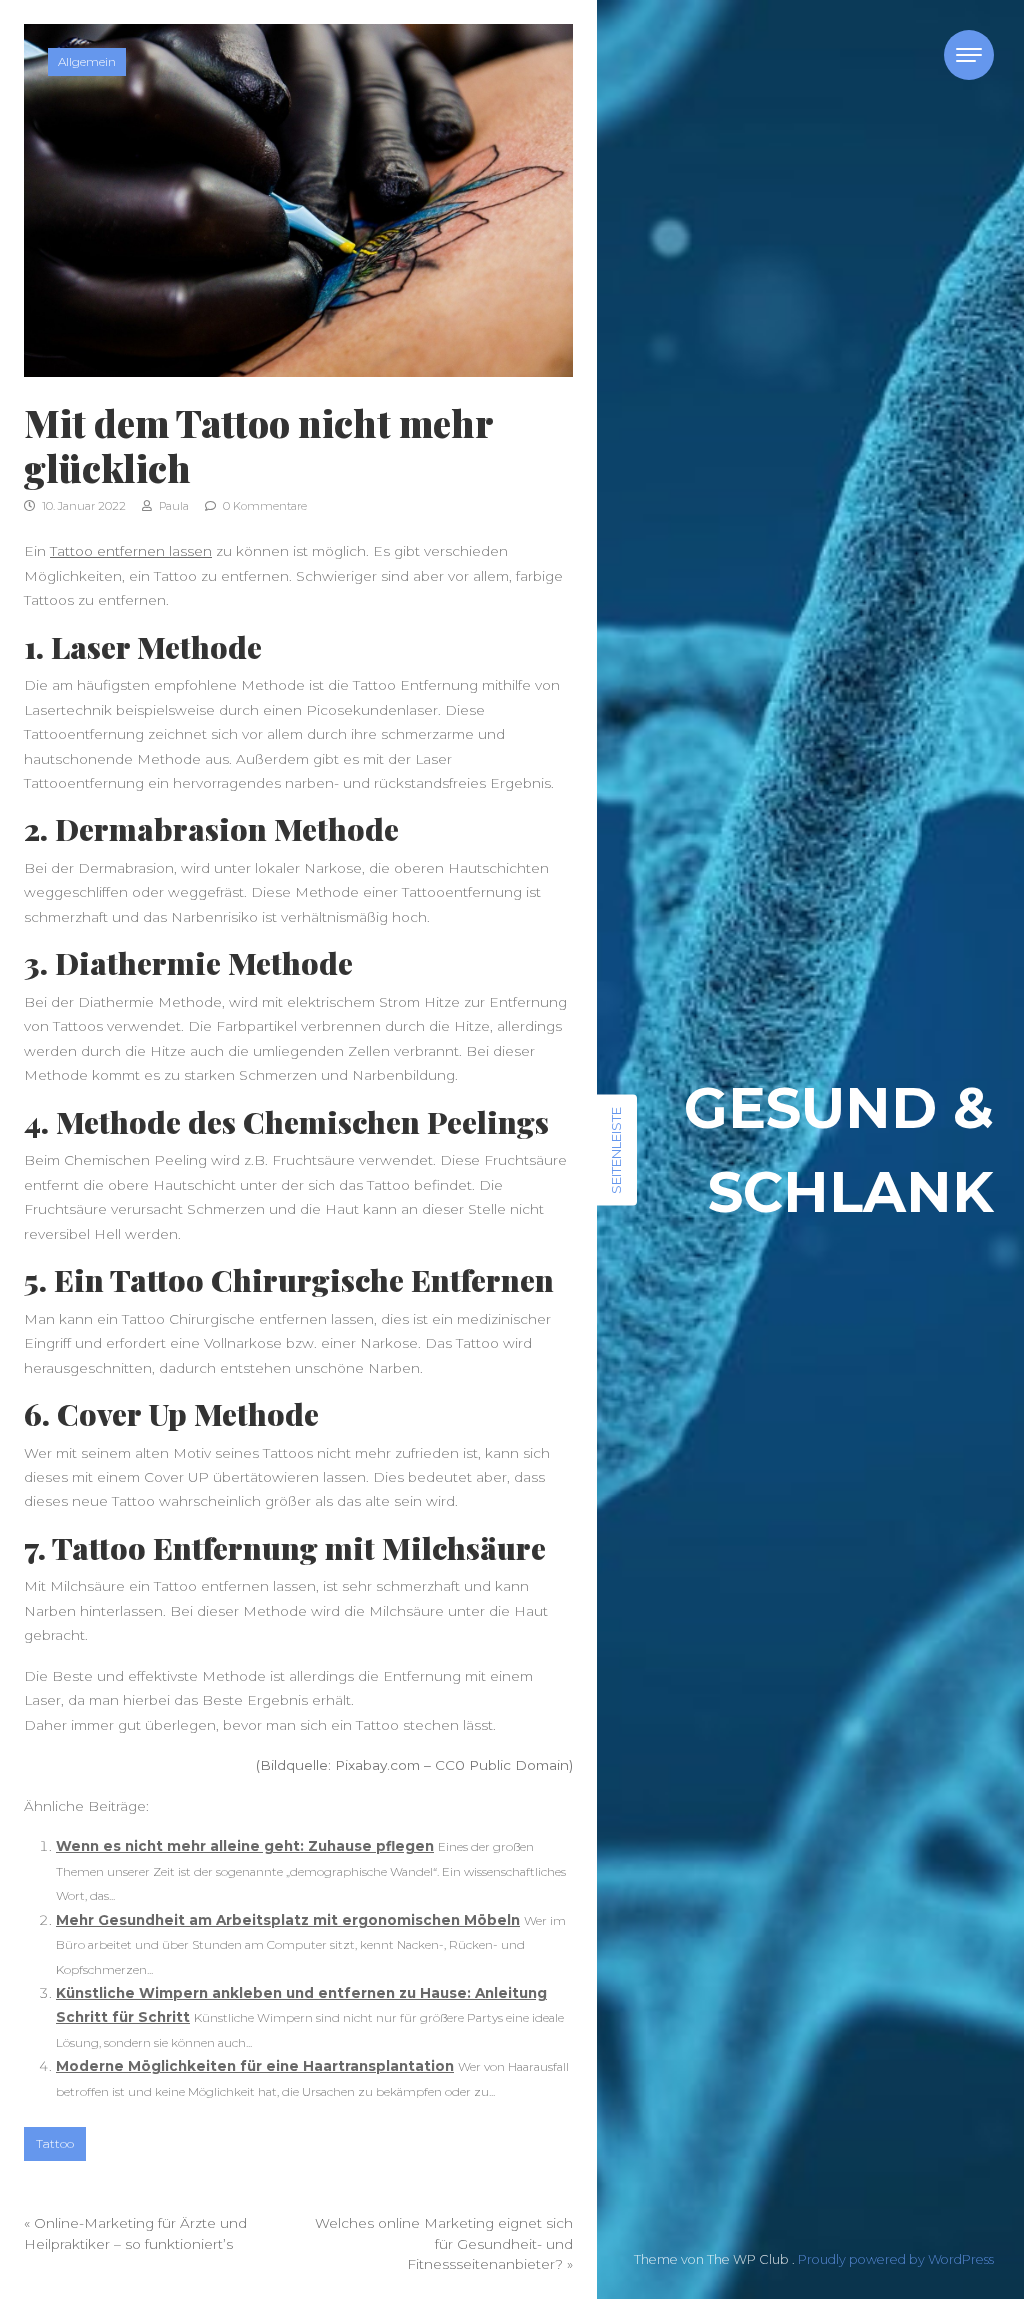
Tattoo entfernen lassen (131, 551)
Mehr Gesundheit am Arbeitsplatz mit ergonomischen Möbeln (288, 1920)
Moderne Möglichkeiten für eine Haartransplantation (255, 2066)
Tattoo (55, 2143)
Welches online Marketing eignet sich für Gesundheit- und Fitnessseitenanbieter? (444, 2243)
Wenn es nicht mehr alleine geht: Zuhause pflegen (245, 1846)
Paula (172, 506)
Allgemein (87, 61)
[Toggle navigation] (969, 55)
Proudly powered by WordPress (896, 2259)
